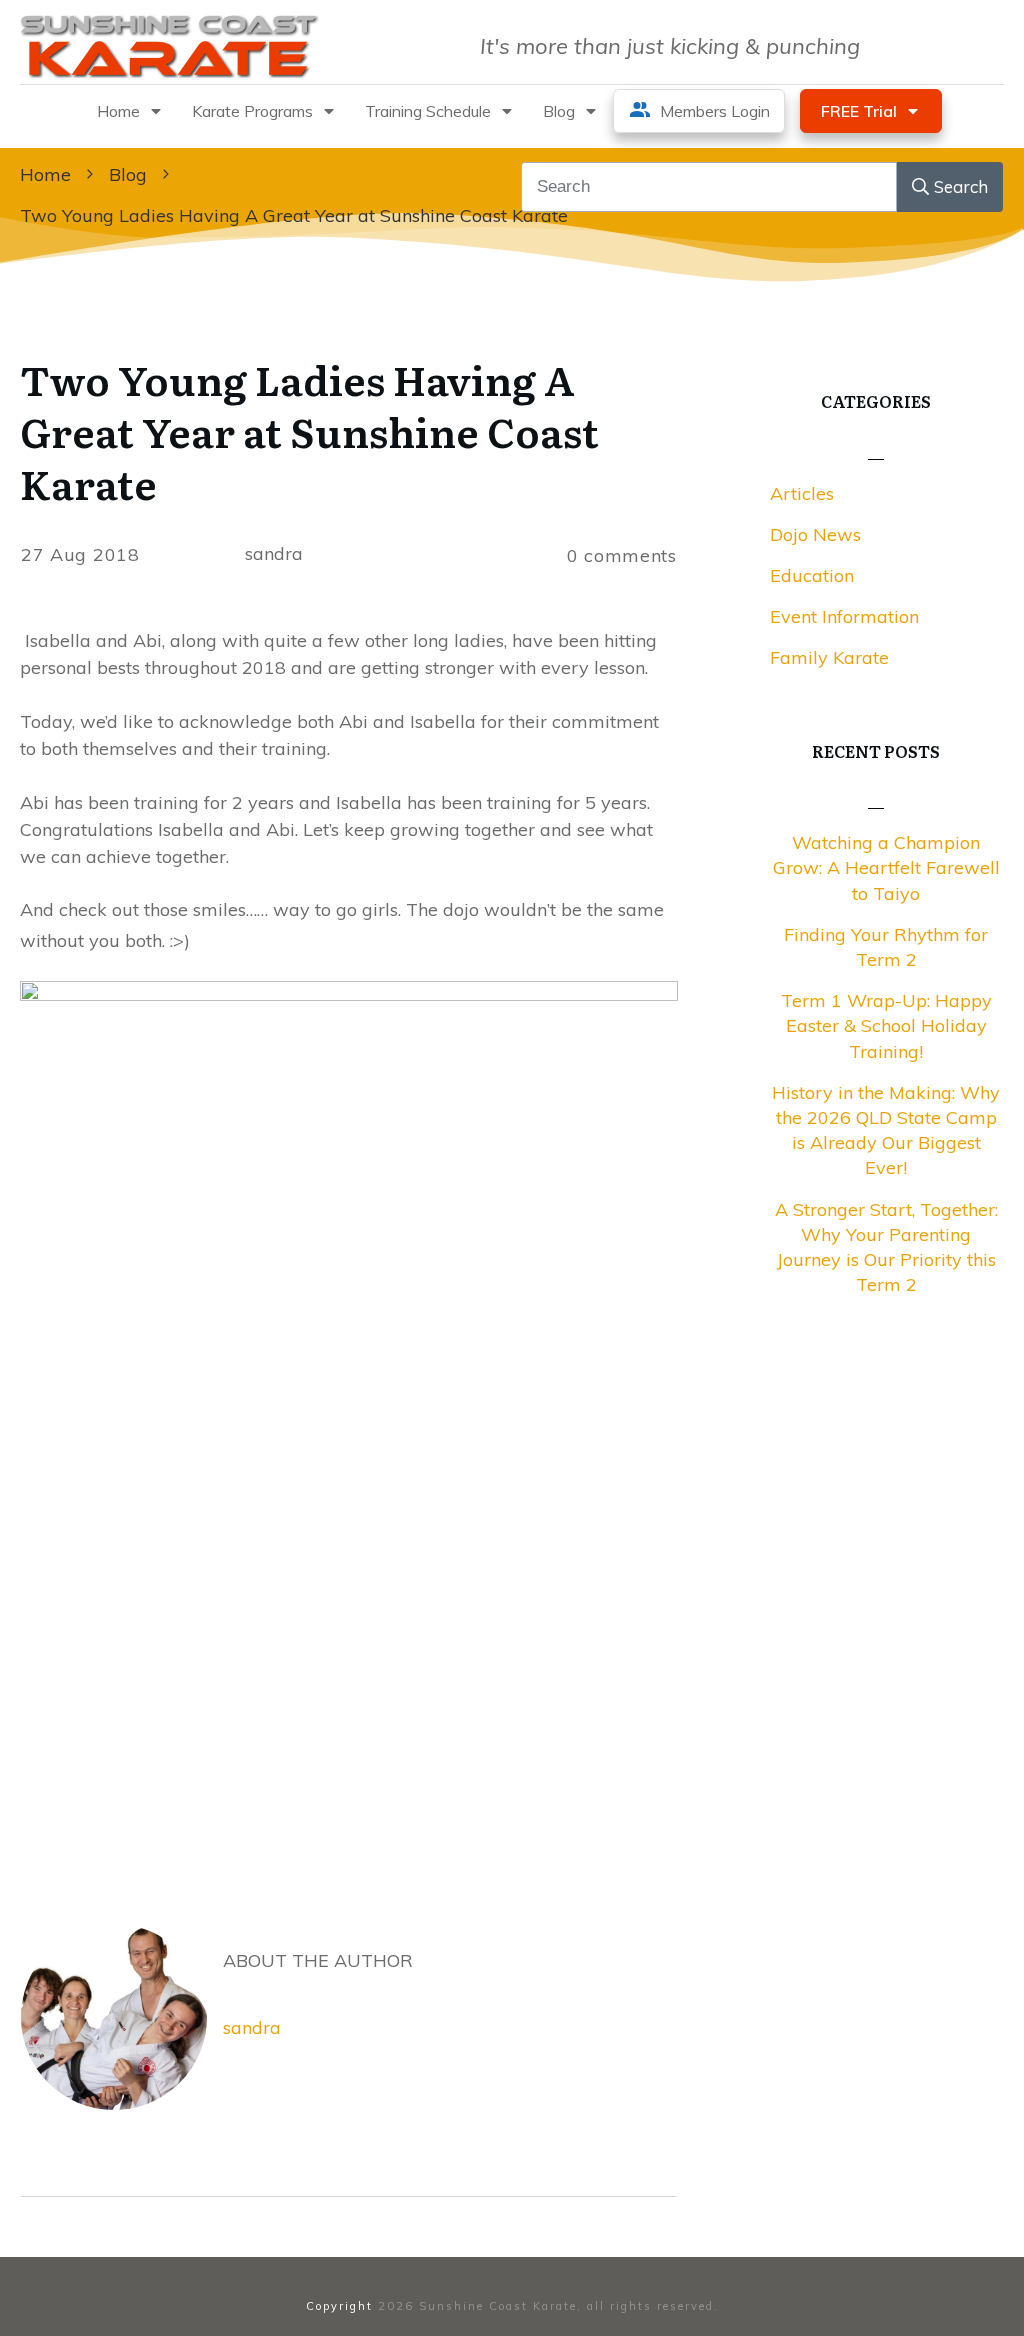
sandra (252, 2027)
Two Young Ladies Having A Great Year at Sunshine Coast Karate (309, 430)
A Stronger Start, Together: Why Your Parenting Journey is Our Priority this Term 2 (886, 1247)
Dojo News (815, 534)
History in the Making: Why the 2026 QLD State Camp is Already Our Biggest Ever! (886, 1130)
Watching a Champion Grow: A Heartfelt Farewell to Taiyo (886, 867)
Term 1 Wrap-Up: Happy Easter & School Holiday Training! (886, 1025)
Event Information (844, 616)
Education (812, 575)
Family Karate (829, 657)
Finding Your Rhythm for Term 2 (886, 947)
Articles (802, 493)
